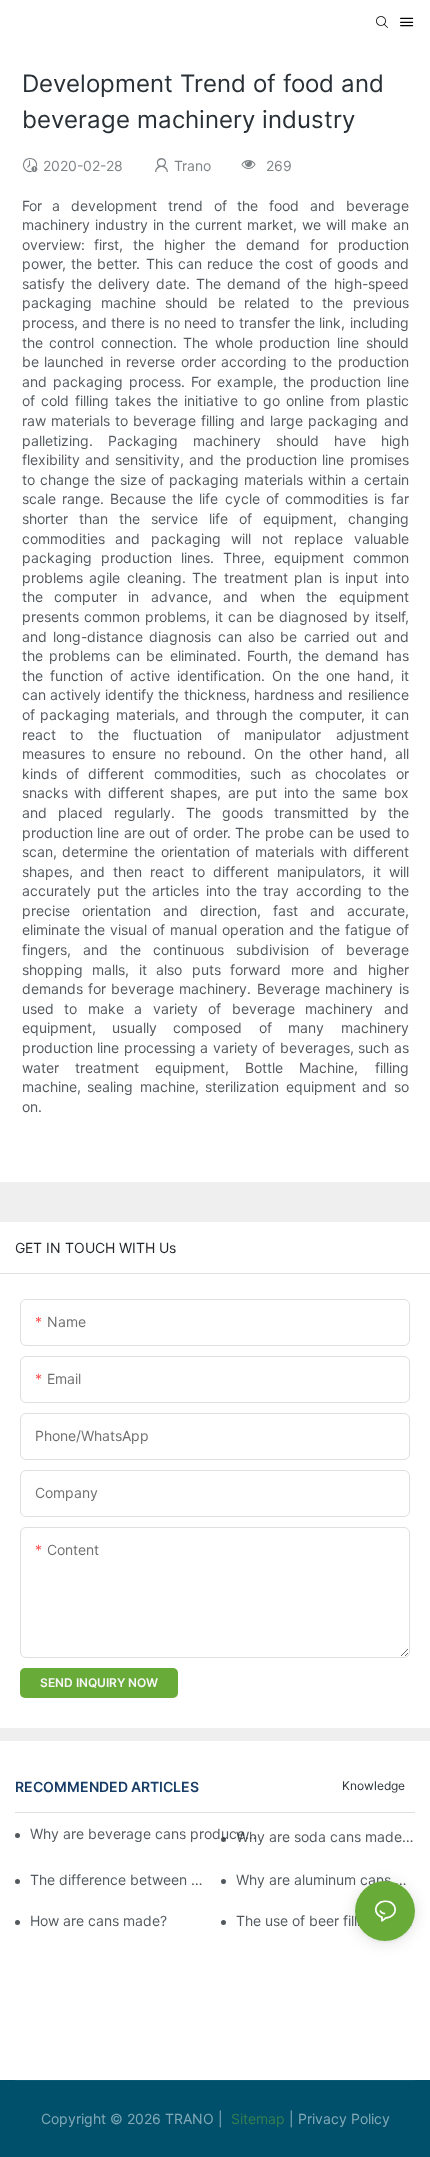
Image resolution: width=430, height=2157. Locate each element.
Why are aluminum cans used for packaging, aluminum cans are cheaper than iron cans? (325, 1879)
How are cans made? (98, 1920)
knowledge (373, 1785)
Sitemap (260, 2118)
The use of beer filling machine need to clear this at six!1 (325, 1920)
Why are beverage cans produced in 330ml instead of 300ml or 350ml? (144, 1833)
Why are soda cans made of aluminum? (325, 1836)
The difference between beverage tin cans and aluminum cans (119, 1879)
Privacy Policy (344, 2118)
